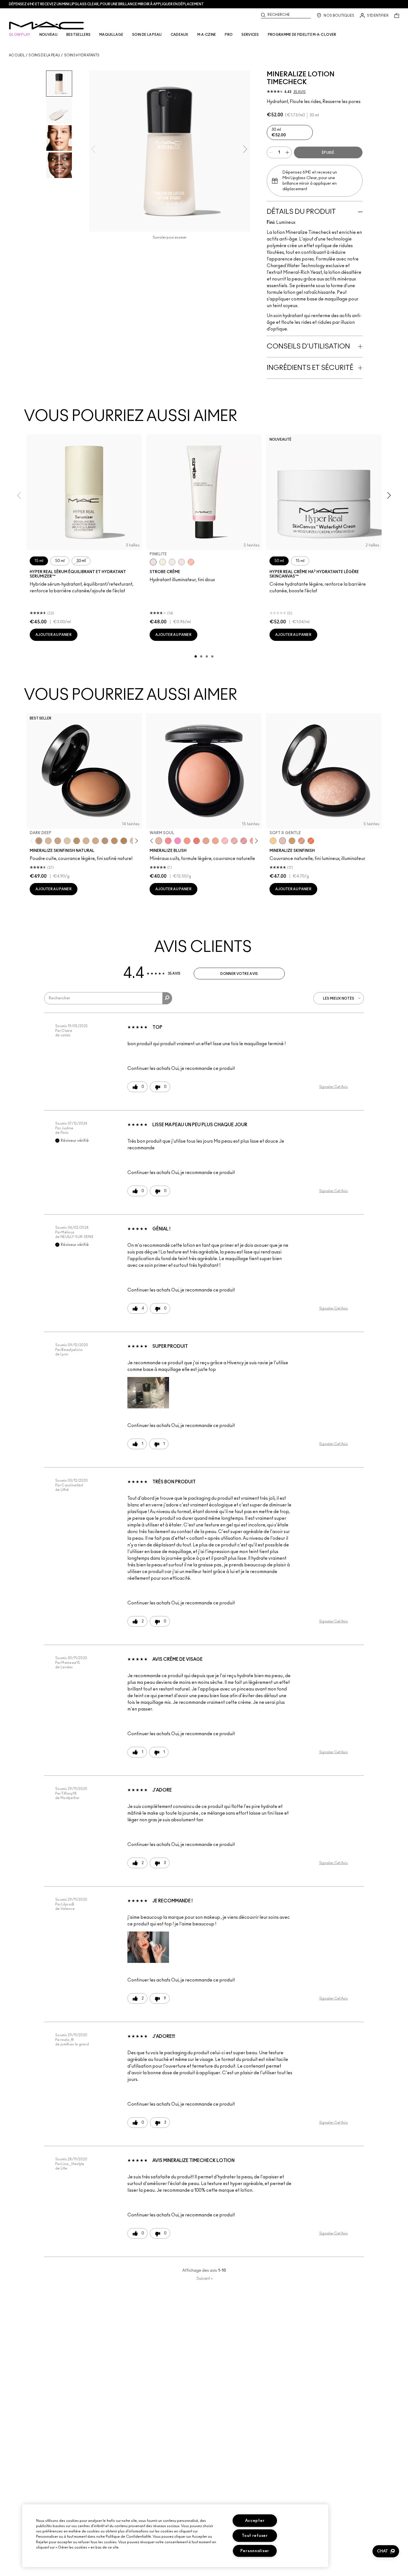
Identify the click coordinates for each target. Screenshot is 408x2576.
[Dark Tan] (114, 841)
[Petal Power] (244, 841)
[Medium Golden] (86, 841)
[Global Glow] (273, 841)
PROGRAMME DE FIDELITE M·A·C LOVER (302, 35)
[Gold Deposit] (311, 841)
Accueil (17, 55)
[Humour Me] (206, 841)
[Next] (136, 841)
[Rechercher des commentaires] (167, 998)
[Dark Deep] (39, 841)
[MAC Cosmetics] (46, 26)
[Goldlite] (163, 562)
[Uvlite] (182, 562)
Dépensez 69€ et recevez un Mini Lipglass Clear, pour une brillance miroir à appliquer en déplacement (106, 4)
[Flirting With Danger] (197, 841)
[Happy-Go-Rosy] (168, 841)
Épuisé (328, 153)
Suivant (205, 2279)
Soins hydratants (82, 55)
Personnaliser (255, 2551)
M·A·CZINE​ (207, 35)
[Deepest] (124, 841)
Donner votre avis (239, 974)
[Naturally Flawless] (215, 841)
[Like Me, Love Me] (187, 841)
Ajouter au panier (54, 635)
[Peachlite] (191, 562)
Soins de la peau (44, 55)
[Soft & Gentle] (283, 841)
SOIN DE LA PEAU (147, 35)
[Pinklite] (153, 562)
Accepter (255, 2521)
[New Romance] (234, 841)
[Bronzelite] (172, 562)
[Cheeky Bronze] (301, 841)
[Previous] (33, 841)
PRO (229, 35)
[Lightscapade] (292, 841)
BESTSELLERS (78, 35)
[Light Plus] (67, 841)
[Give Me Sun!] (77, 841)
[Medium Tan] (95, 841)
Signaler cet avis (333, 1087)
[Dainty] (225, 841)
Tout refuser (255, 2536)
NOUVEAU (48, 35)
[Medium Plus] (48, 841)
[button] (148, 1393)
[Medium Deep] (58, 841)
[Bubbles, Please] (178, 841)
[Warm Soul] (159, 841)
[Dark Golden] (105, 841)
